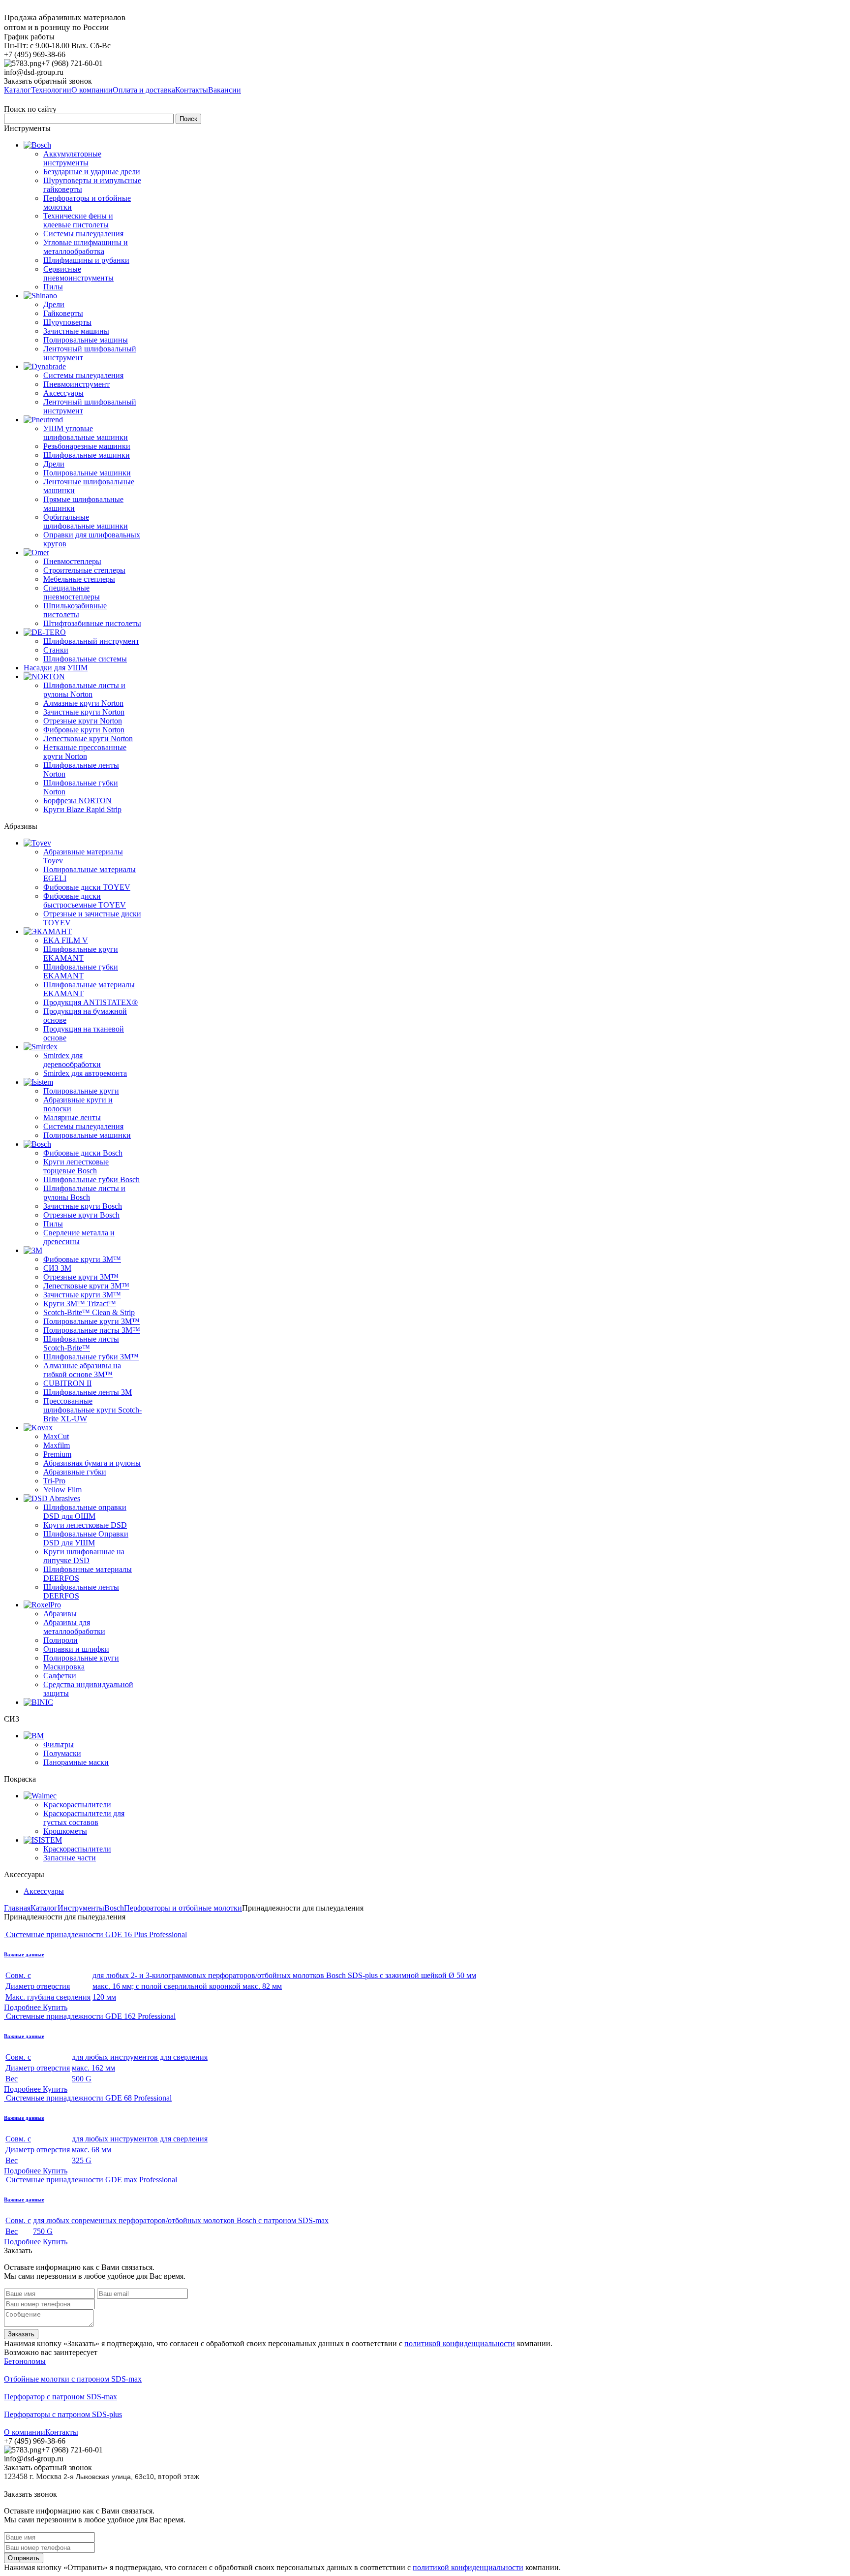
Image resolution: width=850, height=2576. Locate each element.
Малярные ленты (72, 1117)
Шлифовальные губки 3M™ (91, 1357)
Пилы (53, 287)
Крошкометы (65, 1831)
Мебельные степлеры (79, 579)
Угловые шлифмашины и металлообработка (86, 247)
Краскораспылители (77, 1805)
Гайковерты (63, 313)
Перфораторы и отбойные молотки (183, 1908)
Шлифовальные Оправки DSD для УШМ (86, 1538)
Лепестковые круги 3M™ (86, 1286)
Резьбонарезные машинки (87, 446)
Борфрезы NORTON (77, 801)
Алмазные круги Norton (83, 703)
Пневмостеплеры (72, 561)
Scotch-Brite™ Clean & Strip (89, 1312)
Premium (57, 1454)
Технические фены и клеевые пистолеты (78, 220)
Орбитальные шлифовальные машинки (86, 521)
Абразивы (60, 1614)
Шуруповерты (67, 322)
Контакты (62, 2432)
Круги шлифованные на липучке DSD (84, 1556)
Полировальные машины (86, 340)
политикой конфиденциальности (460, 2343)
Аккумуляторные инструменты (72, 158)
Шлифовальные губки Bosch (91, 1179)
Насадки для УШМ (56, 668)
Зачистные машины (76, 331)
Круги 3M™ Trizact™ (80, 1304)
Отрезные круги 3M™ (81, 1277)
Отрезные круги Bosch (81, 1215)
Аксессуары (63, 393)
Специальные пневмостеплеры (72, 592)
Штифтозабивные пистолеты (92, 623)
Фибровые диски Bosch (83, 1153)
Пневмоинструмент (76, 384)
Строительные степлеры (84, 570)
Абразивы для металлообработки (74, 1627)
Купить (55, 2007)
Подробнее (23, 2007)
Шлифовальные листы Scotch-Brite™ (81, 1343)
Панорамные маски (76, 1762)
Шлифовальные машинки (87, 455)
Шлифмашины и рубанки (86, 260)
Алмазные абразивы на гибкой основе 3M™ (82, 1370)
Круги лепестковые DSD (85, 1525)
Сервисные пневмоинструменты (78, 273)
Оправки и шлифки (76, 1649)
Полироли (61, 1640)
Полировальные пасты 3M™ (92, 1330)
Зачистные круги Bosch (83, 1206)
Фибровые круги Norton (84, 730)
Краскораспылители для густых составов (84, 1818)
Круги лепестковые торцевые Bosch (76, 1166)
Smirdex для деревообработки (72, 1060)
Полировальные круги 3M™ (91, 1321)
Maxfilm (57, 1445)
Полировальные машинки (87, 473)
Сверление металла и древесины (79, 1237)
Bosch (114, 1908)
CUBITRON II (67, 1383)
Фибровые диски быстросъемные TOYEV (85, 900)
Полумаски (62, 1753)
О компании (25, 2432)
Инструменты (81, 1908)
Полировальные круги (81, 1091)
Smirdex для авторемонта (85, 1073)
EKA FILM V (66, 940)
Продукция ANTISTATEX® (91, 1002)
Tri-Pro (54, 1481)
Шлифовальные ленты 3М (88, 1392)
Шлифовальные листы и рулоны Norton (84, 690)
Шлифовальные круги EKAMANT (81, 954)
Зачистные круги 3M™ (82, 1295)
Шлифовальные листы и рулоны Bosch (84, 1193)
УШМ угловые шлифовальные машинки (86, 433)
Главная (17, 1908)
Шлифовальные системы (85, 659)
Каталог (44, 1908)
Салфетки (60, 1676)
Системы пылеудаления (83, 234)
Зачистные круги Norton (84, 712)
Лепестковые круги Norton (88, 738)
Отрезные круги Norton (83, 721)
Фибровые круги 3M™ (82, 1259)
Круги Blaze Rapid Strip (82, 809)
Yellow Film (62, 1490)
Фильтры (59, 1744)
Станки (56, 650)
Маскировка (64, 1667)
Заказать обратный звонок (48, 81)
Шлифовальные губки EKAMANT (81, 971)
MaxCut (56, 1436)
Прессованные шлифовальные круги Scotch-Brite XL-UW (92, 1410)
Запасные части (70, 1858)
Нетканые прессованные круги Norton (85, 752)
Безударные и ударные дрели (92, 172)
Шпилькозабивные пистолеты (75, 610)
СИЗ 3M (57, 1268)
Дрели (54, 304)
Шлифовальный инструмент (91, 641)
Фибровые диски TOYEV (87, 887)
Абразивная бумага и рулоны (92, 1463)
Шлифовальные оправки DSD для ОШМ (85, 1512)
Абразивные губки (75, 1472)
